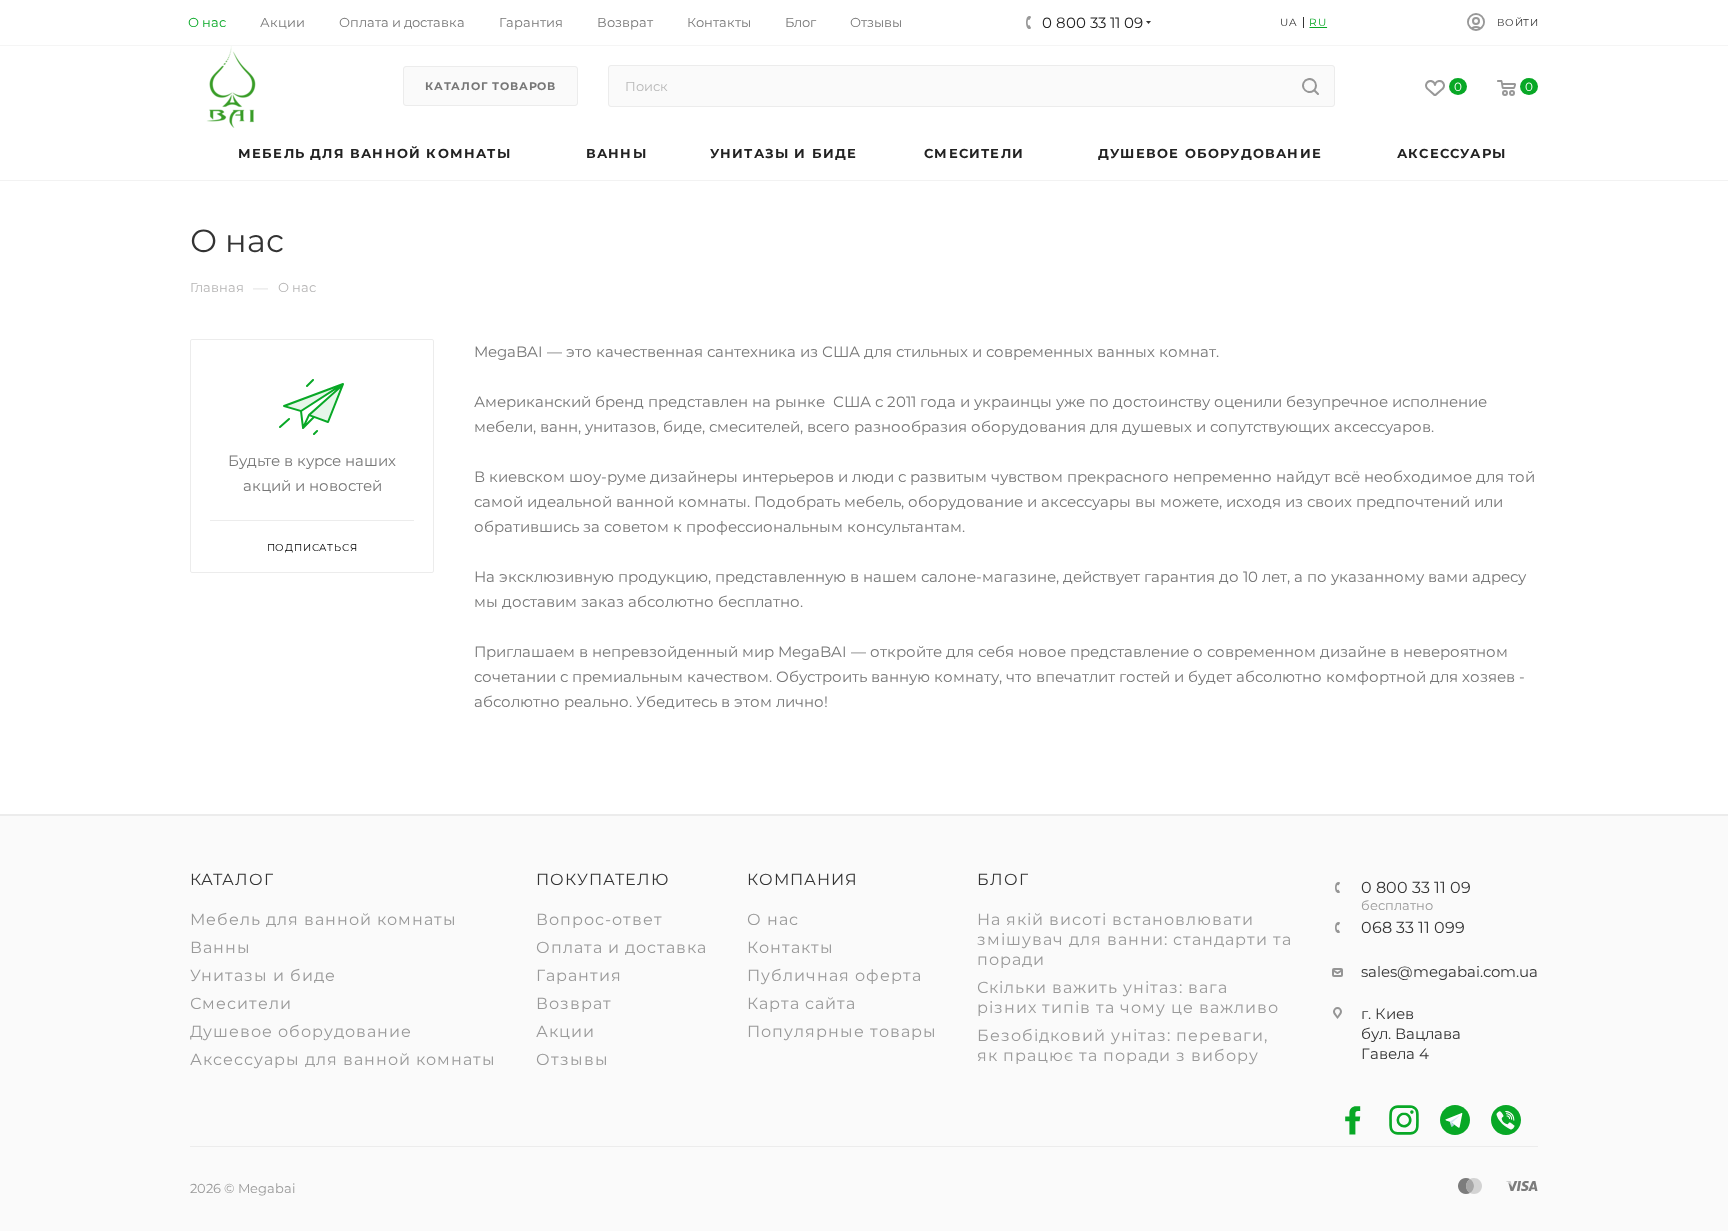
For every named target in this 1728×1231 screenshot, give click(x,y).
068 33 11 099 (1413, 928)
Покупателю (602, 879)
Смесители (241, 1003)
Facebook (1353, 1120)
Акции (565, 1031)
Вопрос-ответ (599, 919)
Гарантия (579, 975)
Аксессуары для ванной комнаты (343, 1059)
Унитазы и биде (263, 975)
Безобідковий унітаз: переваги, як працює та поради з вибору (1122, 1045)
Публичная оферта (834, 975)
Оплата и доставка (621, 947)
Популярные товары (842, 1031)
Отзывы (572, 1059)
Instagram (1404, 1120)
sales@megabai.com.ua (1449, 971)
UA (1289, 22)
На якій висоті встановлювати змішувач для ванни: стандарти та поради (1134, 939)
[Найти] (1310, 86)
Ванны (220, 947)
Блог (1003, 879)
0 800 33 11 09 (1416, 888)
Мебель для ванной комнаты (323, 919)
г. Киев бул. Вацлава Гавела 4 (1411, 1033)
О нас (773, 919)
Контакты (790, 947)
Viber (1506, 1120)
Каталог (232, 879)
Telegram (1455, 1120)
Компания (802, 879)
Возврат (574, 1003)
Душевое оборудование (301, 1031)
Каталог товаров (490, 86)
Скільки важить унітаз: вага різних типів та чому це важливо (1128, 997)
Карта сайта (801, 1003)
